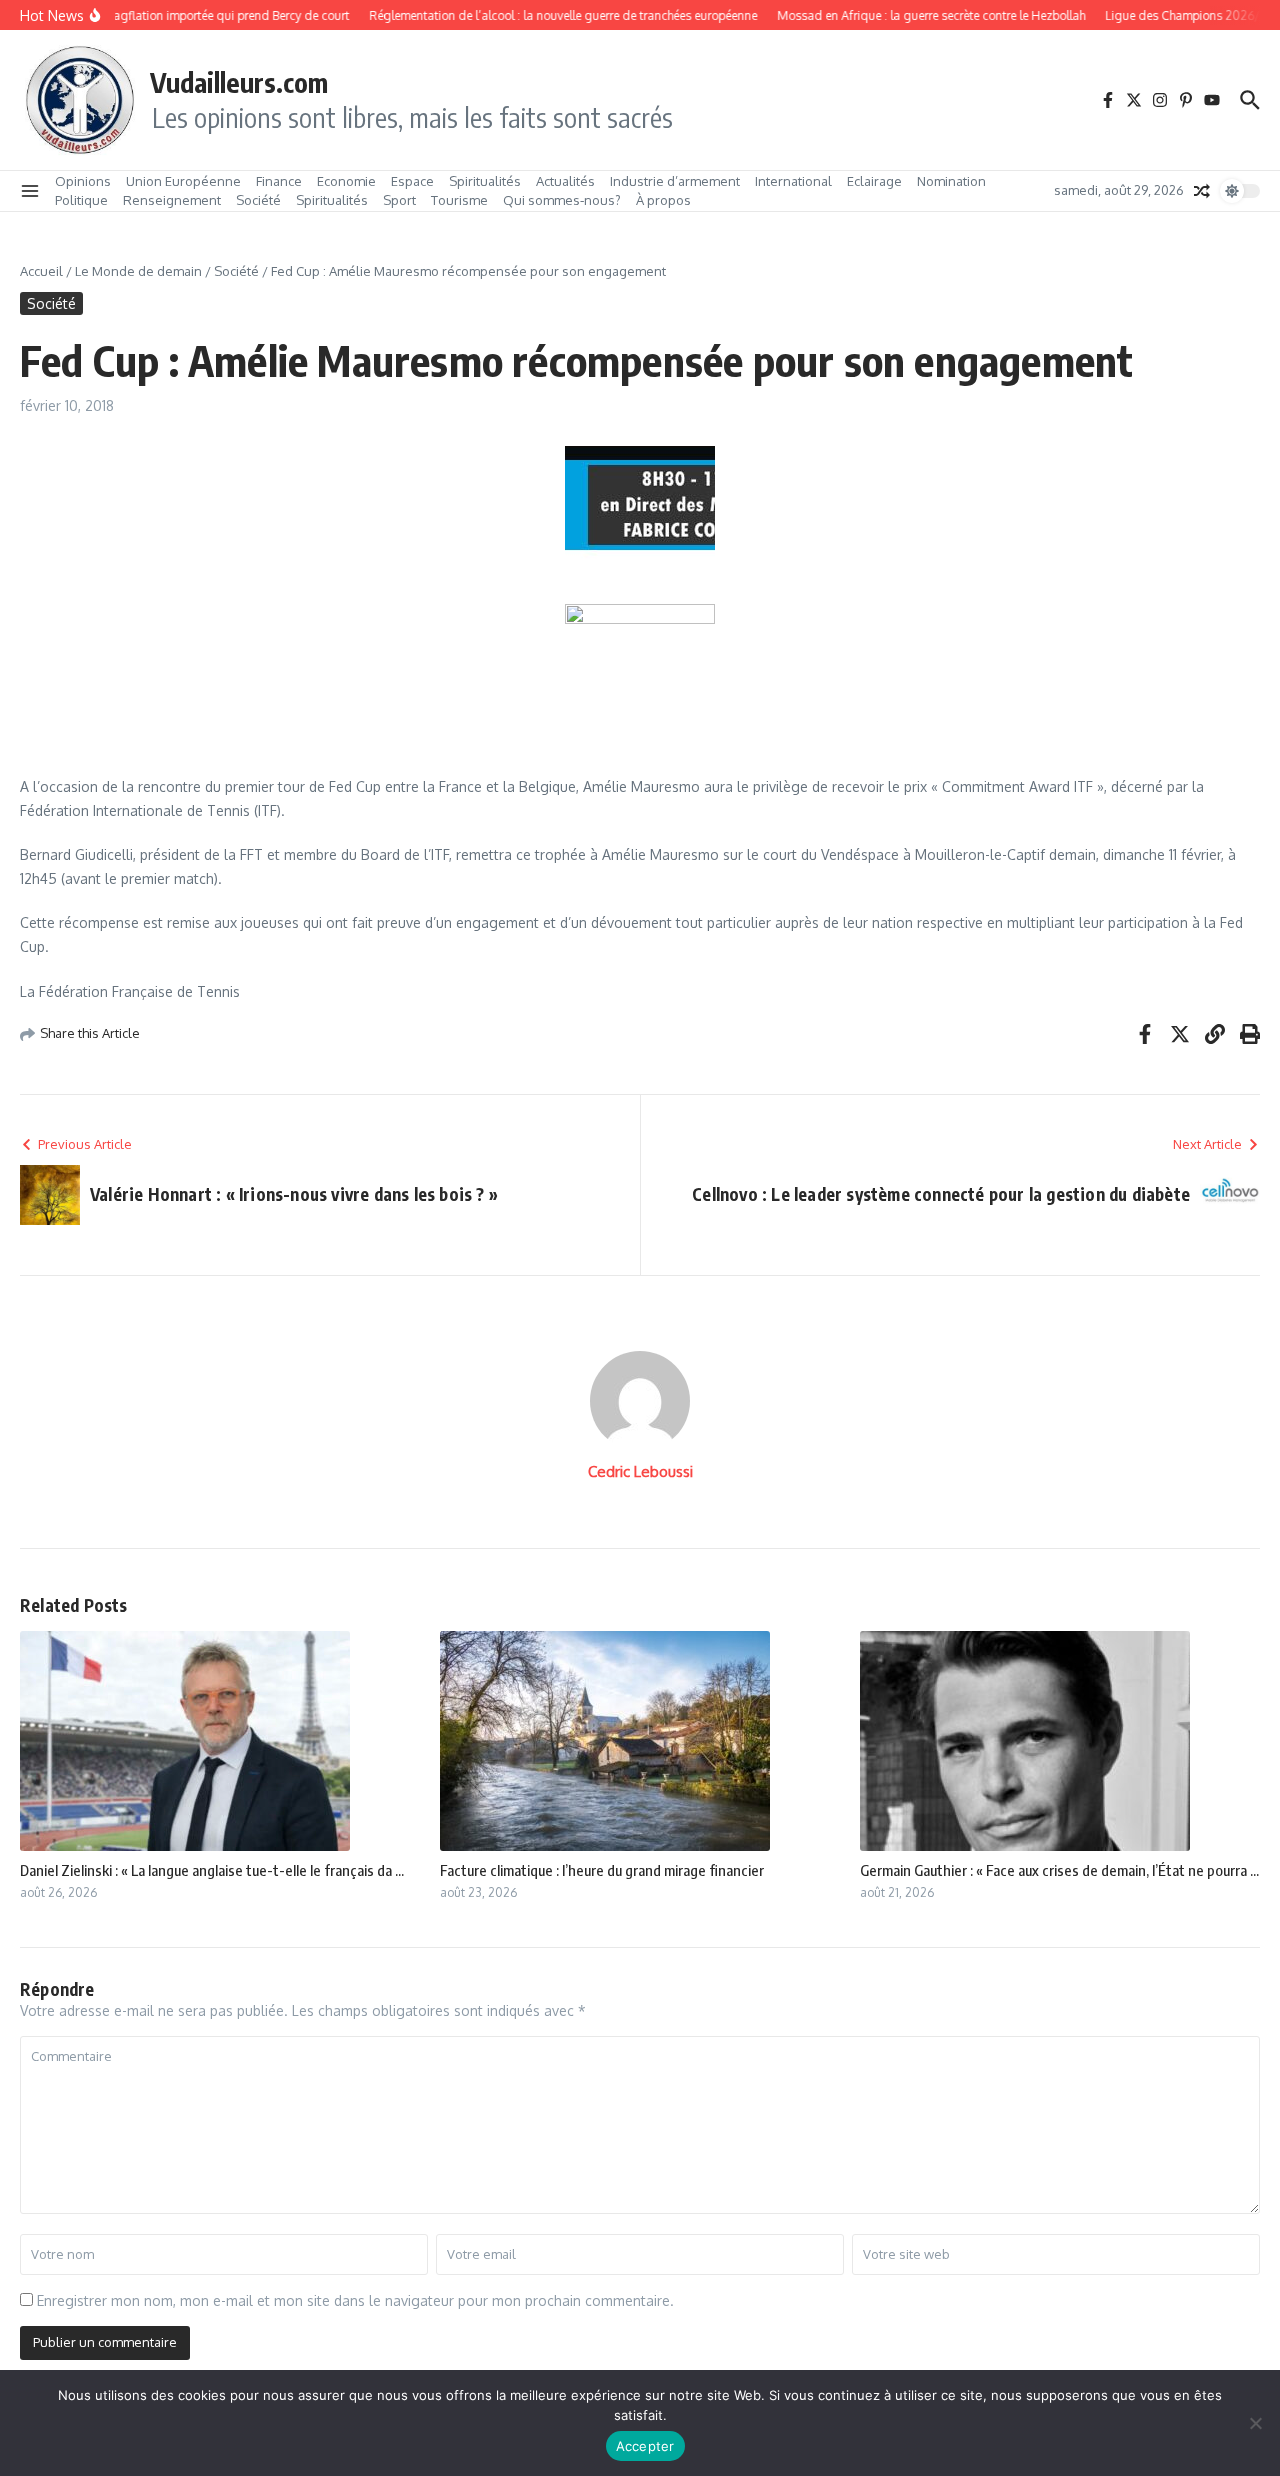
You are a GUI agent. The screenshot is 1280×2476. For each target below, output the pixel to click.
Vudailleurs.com (239, 82)
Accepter (645, 2446)
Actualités (565, 181)
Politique (81, 200)
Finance (279, 181)
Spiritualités (485, 181)
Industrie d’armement (675, 181)
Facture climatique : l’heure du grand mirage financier (602, 1870)
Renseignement (172, 200)
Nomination (951, 181)
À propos (663, 200)
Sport (399, 200)
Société (258, 200)
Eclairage (874, 181)
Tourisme (459, 200)
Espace (412, 181)
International (793, 181)
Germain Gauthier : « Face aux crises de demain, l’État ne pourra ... (1059, 1870)
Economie (346, 181)
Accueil (41, 271)
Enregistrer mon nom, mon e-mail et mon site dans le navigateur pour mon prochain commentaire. (355, 2300)
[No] (1255, 2423)
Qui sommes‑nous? (562, 200)
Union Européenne (183, 181)
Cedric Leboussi (640, 1471)
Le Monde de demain (138, 271)
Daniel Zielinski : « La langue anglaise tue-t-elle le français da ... (212, 1870)
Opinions (83, 181)
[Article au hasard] (1202, 191)
